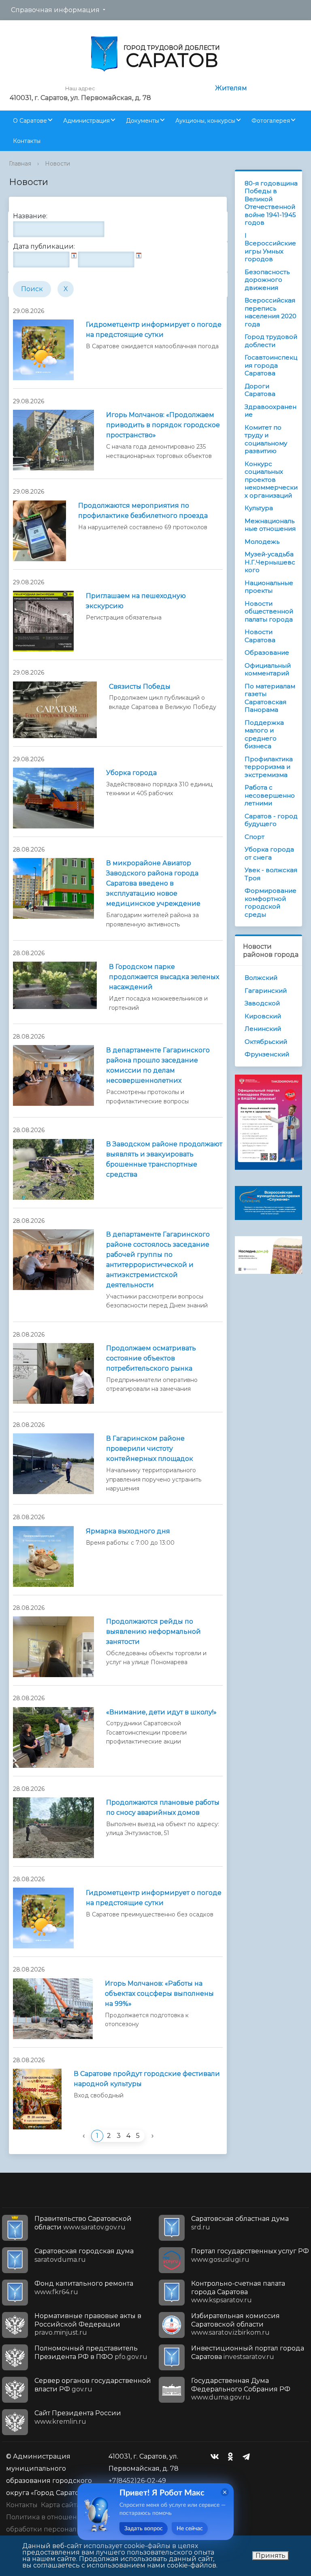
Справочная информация (55, 10)
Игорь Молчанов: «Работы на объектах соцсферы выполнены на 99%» (159, 1994)
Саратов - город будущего (271, 820)
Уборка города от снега (269, 853)
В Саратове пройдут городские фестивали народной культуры (147, 2079)
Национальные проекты (269, 587)
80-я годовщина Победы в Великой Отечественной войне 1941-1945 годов (271, 203)
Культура (259, 508)
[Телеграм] (248, 2457)
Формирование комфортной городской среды (271, 903)
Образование (267, 653)
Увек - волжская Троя (271, 874)
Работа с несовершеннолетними (270, 795)
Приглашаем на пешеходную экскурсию (136, 601)
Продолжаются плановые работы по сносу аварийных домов (163, 1807)
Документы (143, 121)
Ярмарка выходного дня (128, 1531)
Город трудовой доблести (271, 341)
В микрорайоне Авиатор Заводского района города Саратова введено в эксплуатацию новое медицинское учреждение (153, 883)
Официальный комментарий (268, 670)
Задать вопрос (144, 2529)
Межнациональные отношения (270, 525)
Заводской (262, 1003)
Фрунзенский (267, 1054)
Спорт (255, 837)
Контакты (27, 141)
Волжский (261, 978)
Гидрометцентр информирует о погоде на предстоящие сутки (154, 330)
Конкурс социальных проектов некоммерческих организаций (271, 480)
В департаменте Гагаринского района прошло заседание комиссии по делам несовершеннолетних (158, 1065)
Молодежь (262, 542)
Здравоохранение (271, 411)
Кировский (263, 1016)
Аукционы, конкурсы (205, 121)
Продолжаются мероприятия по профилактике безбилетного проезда (143, 511)
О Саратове (30, 121)
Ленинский (263, 1029)
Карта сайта (61, 2505)
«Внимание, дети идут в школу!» (161, 1712)
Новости (58, 164)
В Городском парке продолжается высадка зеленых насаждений (164, 977)
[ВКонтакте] (217, 2457)
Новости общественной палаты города (269, 611)
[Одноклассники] (232, 2457)
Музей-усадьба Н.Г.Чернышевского (270, 562)
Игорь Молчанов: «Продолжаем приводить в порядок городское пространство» (163, 425)
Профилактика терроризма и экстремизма (269, 767)
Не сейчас (190, 2529)
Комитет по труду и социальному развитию (266, 439)
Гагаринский (266, 991)
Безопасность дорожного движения (267, 280)
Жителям (231, 88)
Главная (20, 164)
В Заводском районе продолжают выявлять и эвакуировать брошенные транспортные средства (164, 1159)
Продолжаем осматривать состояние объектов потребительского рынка (151, 1358)
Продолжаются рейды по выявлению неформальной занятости (153, 1632)
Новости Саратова (260, 636)
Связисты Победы (140, 687)
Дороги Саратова (260, 390)
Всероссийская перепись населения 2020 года (271, 312)
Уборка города (131, 773)
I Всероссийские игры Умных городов (270, 247)
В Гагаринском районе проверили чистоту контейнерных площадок (150, 1449)
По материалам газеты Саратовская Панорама (270, 698)
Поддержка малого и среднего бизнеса (264, 734)
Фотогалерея (271, 121)
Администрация (86, 121)
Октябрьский (266, 1042)
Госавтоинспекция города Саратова (271, 365)
